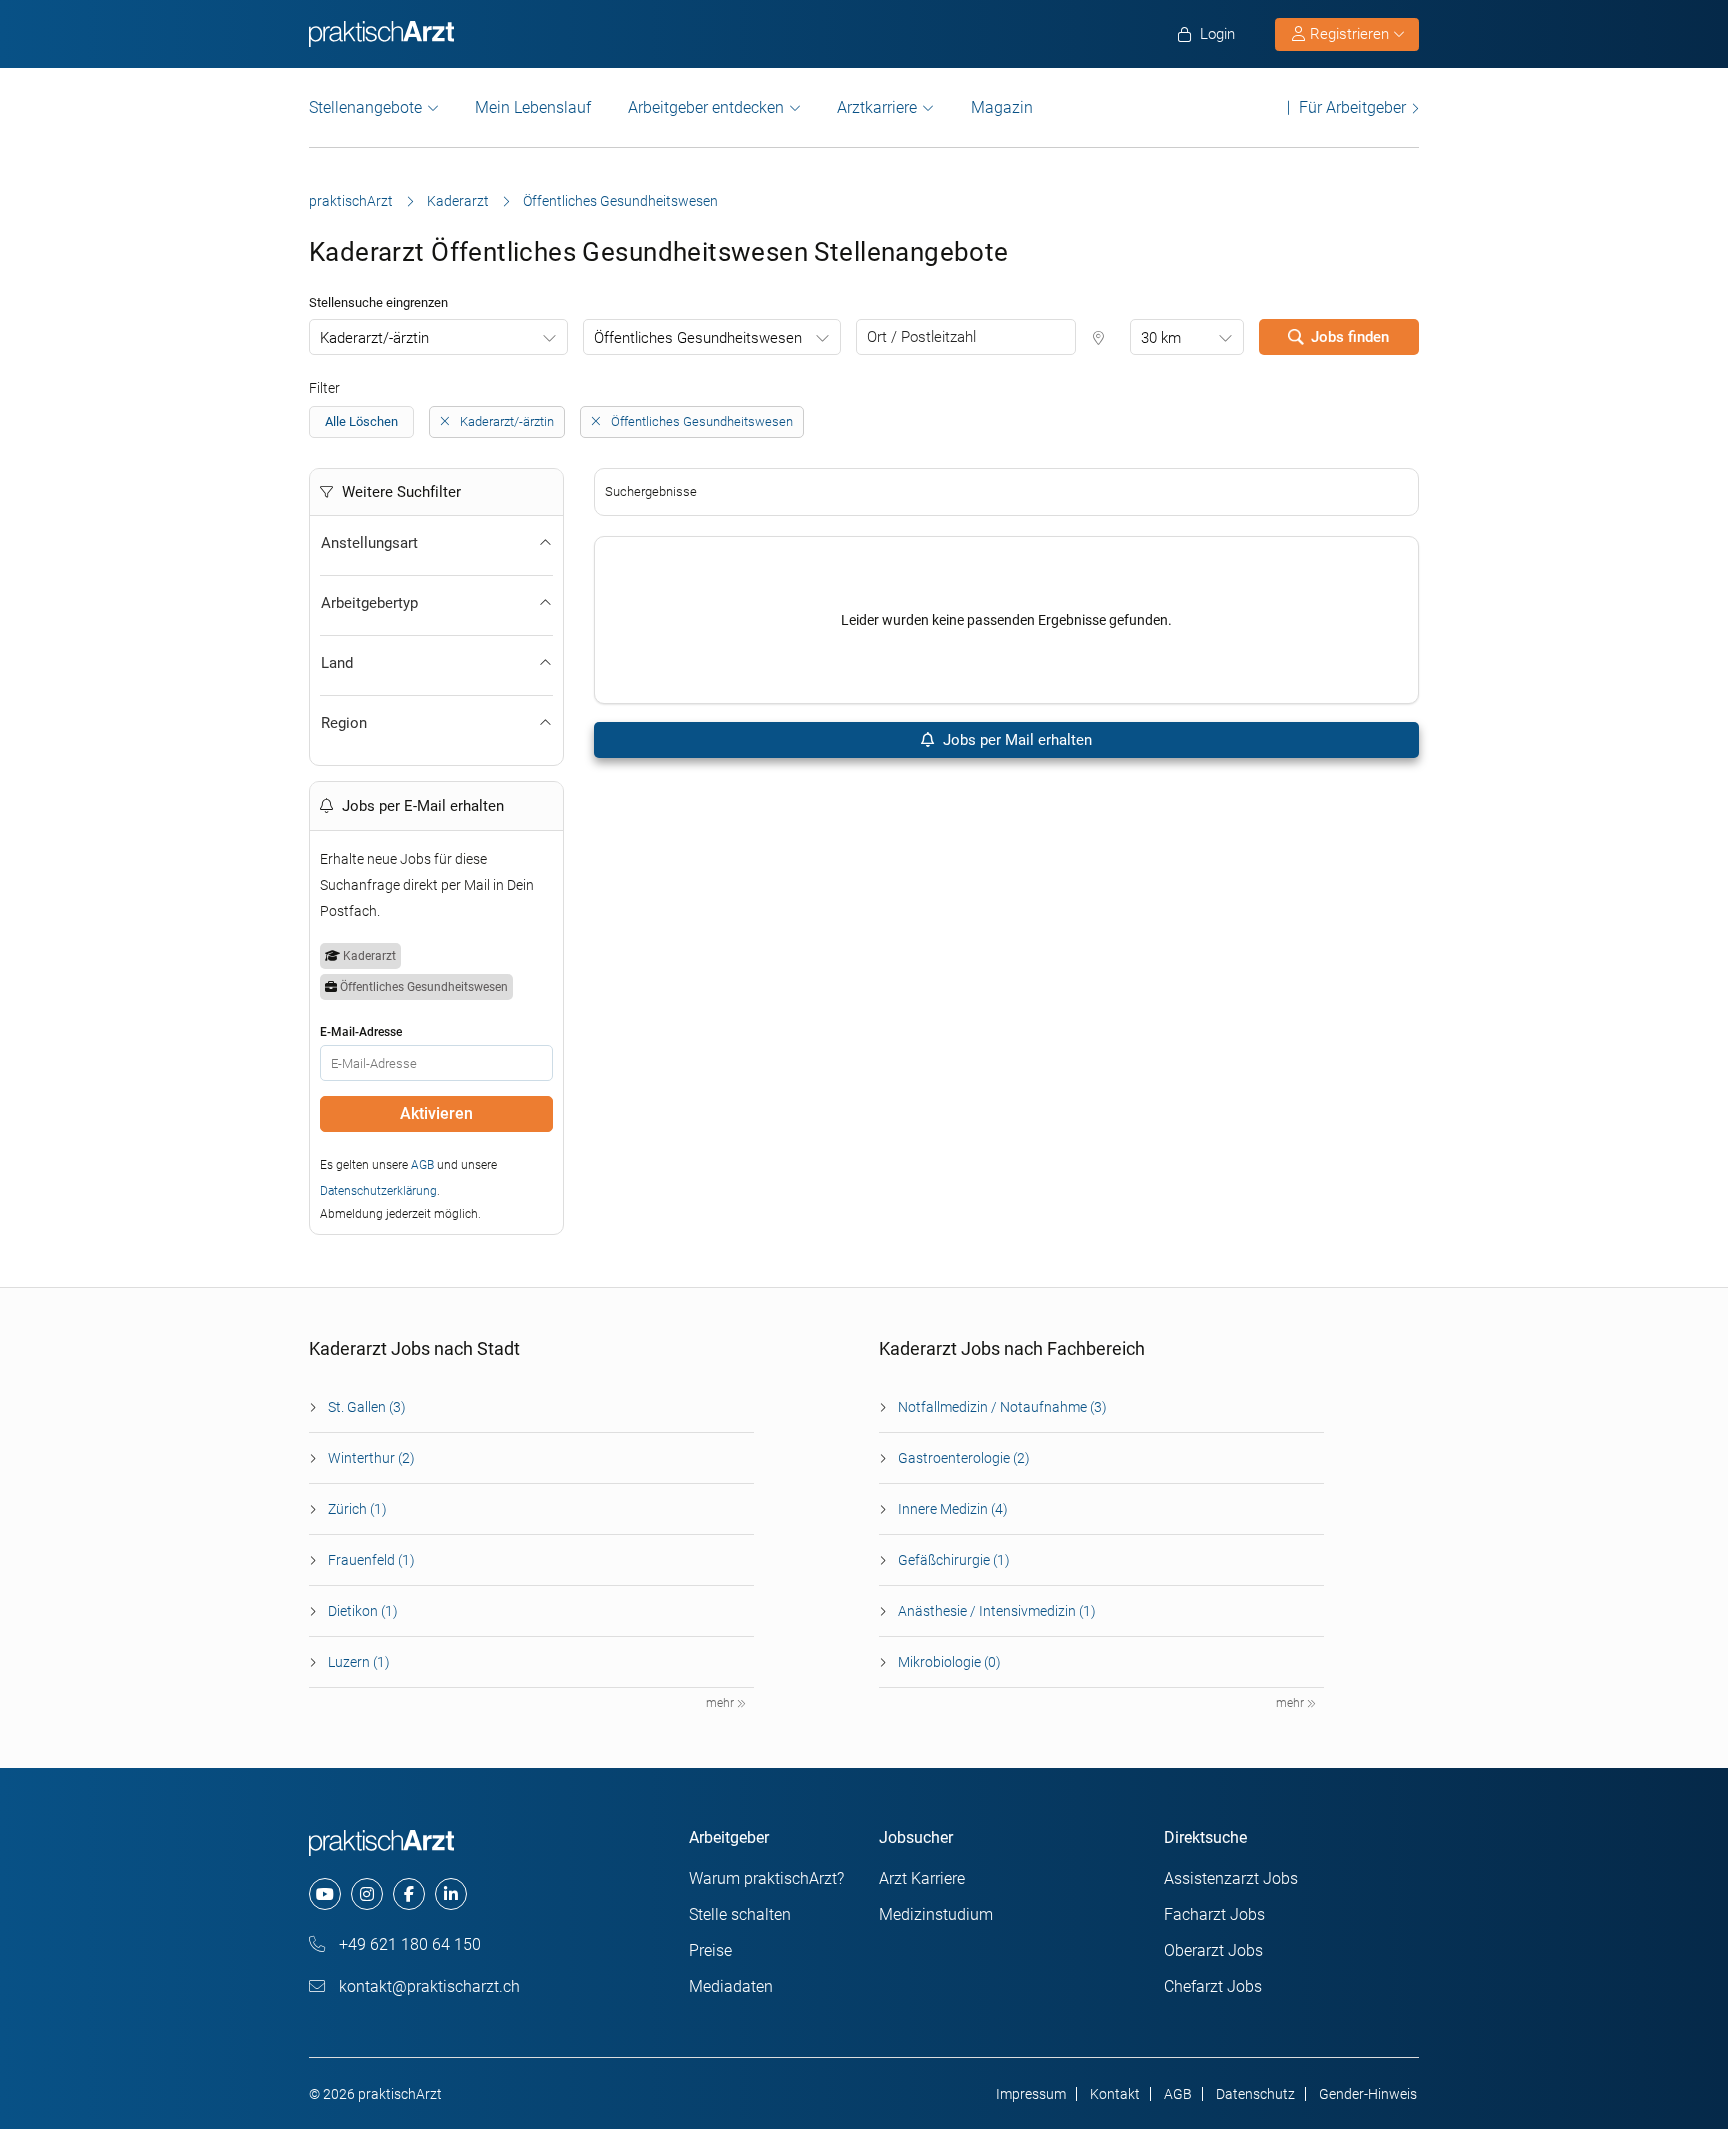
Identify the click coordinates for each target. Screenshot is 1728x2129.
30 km (1161, 338)
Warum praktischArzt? (766, 1878)
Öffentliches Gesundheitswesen (698, 338)
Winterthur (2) (371, 1458)
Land (337, 663)
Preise (710, 1950)
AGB (422, 1165)
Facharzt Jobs (1214, 1914)
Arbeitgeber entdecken (706, 107)
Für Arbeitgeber (1352, 107)
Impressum (1031, 2094)
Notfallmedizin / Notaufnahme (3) (1002, 1407)
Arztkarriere (877, 107)
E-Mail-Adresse (361, 1032)
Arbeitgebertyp (369, 603)
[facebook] (409, 1894)
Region (344, 723)
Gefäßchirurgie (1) (954, 1560)
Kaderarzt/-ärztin (374, 338)
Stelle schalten (740, 1914)
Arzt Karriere (922, 1878)
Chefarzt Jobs (1213, 1986)
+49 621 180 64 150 (408, 1944)
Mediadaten (731, 1986)
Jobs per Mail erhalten (1015, 740)
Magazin (1002, 107)
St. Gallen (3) (367, 1407)
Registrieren (1349, 34)
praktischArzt (351, 201)
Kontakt (1115, 2094)
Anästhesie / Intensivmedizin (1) (997, 1611)
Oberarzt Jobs (1213, 1950)
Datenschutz (1255, 2094)
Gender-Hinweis (1368, 2094)
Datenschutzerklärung (378, 1191)
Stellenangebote (365, 107)
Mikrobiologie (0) (949, 1662)
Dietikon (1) (363, 1611)
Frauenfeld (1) (371, 1560)
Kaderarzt (458, 201)
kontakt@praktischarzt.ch (427, 1986)
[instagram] (367, 1894)
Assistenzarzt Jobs (1231, 1878)
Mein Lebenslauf (533, 107)
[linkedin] (451, 1894)
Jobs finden (1350, 337)
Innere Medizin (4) (953, 1509)
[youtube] (325, 1894)
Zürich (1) (357, 1509)
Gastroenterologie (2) (964, 1458)
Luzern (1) (359, 1662)
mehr (721, 1703)
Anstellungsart (369, 543)
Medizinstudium (936, 1914)
